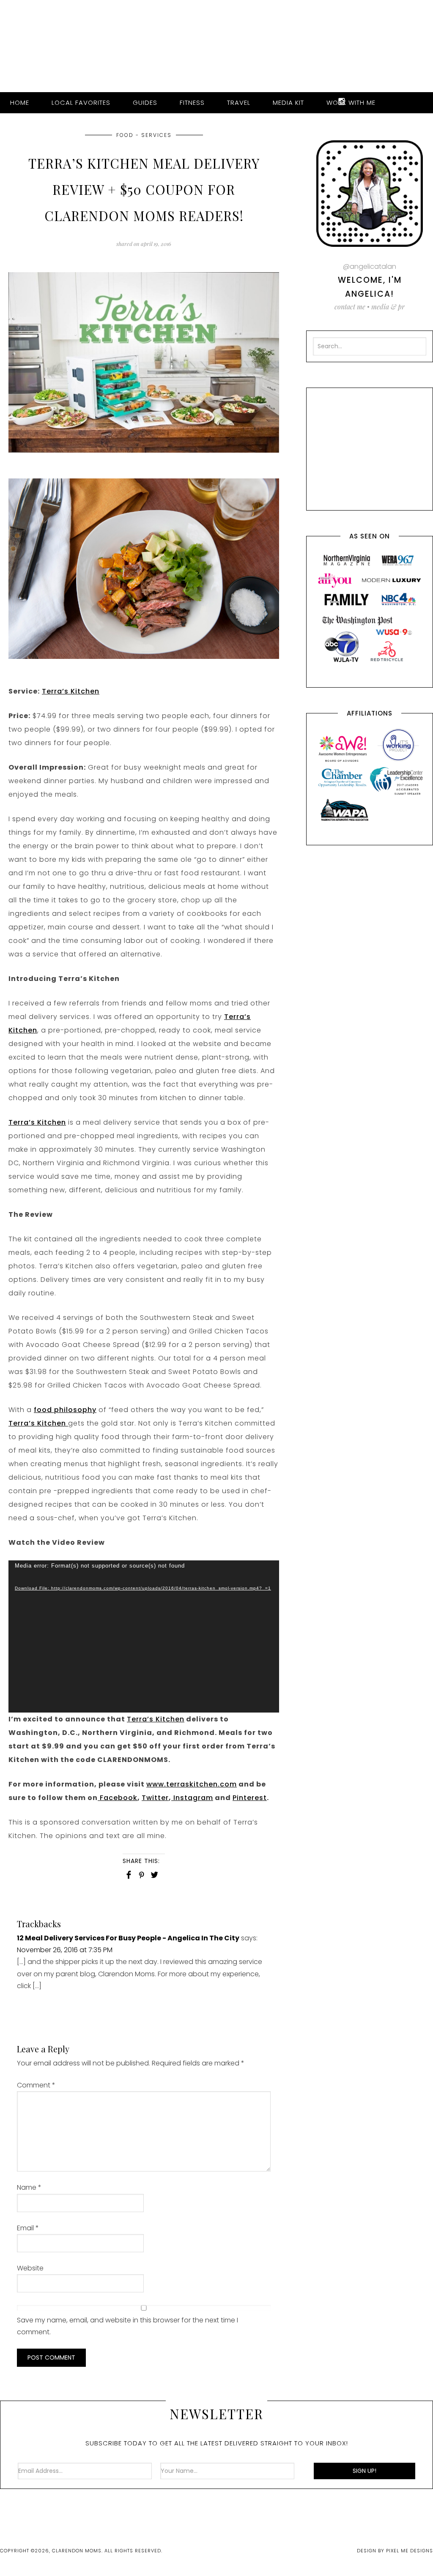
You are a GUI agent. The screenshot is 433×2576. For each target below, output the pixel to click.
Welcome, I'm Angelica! (370, 287)
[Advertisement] (373, 447)
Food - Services (144, 135)
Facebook (118, 1798)
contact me (350, 307)
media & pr (388, 307)
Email (28, 2228)
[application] (144, 1636)
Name (29, 2187)
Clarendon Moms (216, 43)
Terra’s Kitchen (71, 691)
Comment (36, 2085)
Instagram (192, 1798)
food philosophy (65, 1410)
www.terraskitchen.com (192, 1784)
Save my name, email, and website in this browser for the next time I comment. (127, 2326)
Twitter (155, 1798)
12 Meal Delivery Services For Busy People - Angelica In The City (128, 1938)
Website (30, 2268)
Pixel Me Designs (410, 2551)
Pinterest (250, 1798)
